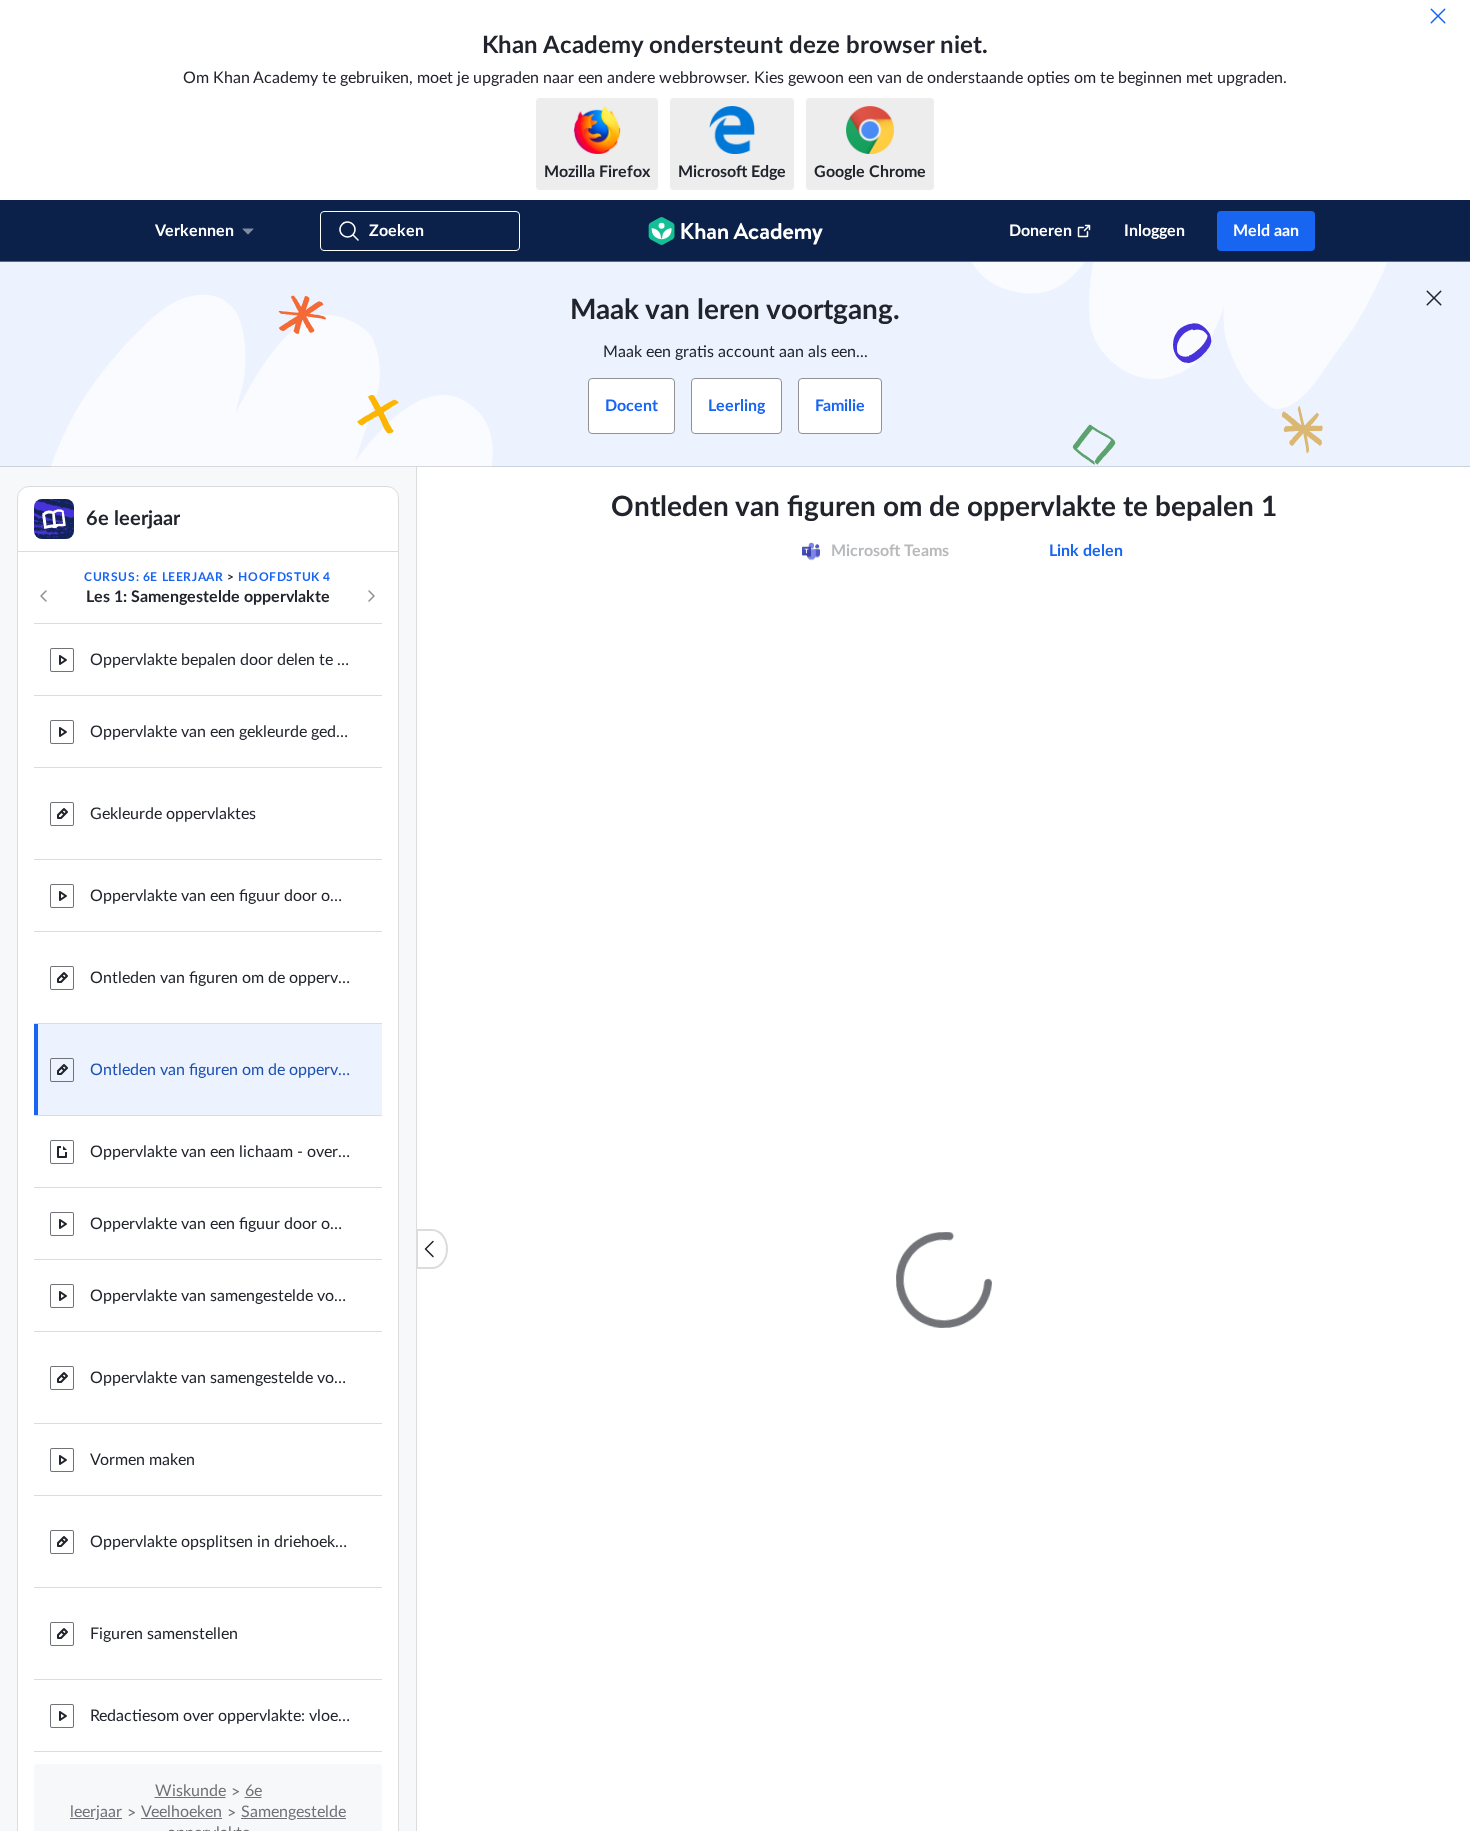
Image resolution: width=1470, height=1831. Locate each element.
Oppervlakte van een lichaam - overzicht (220, 1152)
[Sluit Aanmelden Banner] (1434, 298)
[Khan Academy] (735, 231)
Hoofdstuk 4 (284, 577)
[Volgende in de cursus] (371, 596)
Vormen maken (142, 1460)
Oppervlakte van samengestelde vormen (220, 1296)
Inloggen (1154, 231)
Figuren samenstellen (164, 1634)
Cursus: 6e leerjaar (153, 577)
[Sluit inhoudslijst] (432, 1249)
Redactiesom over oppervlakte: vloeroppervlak (220, 1716)
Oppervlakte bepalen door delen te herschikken (220, 660)
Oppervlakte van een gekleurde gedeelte (220, 732)
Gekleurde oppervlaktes (173, 814)
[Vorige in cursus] (44, 596)
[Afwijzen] (1438, 16)
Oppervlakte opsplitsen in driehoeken (220, 1542)
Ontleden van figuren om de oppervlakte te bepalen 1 (220, 1070)
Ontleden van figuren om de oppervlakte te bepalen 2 (220, 978)
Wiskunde (190, 1791)
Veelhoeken (181, 1812)
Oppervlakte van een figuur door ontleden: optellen (220, 1224)
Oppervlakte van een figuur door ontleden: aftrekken (220, 896)
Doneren (1040, 231)
